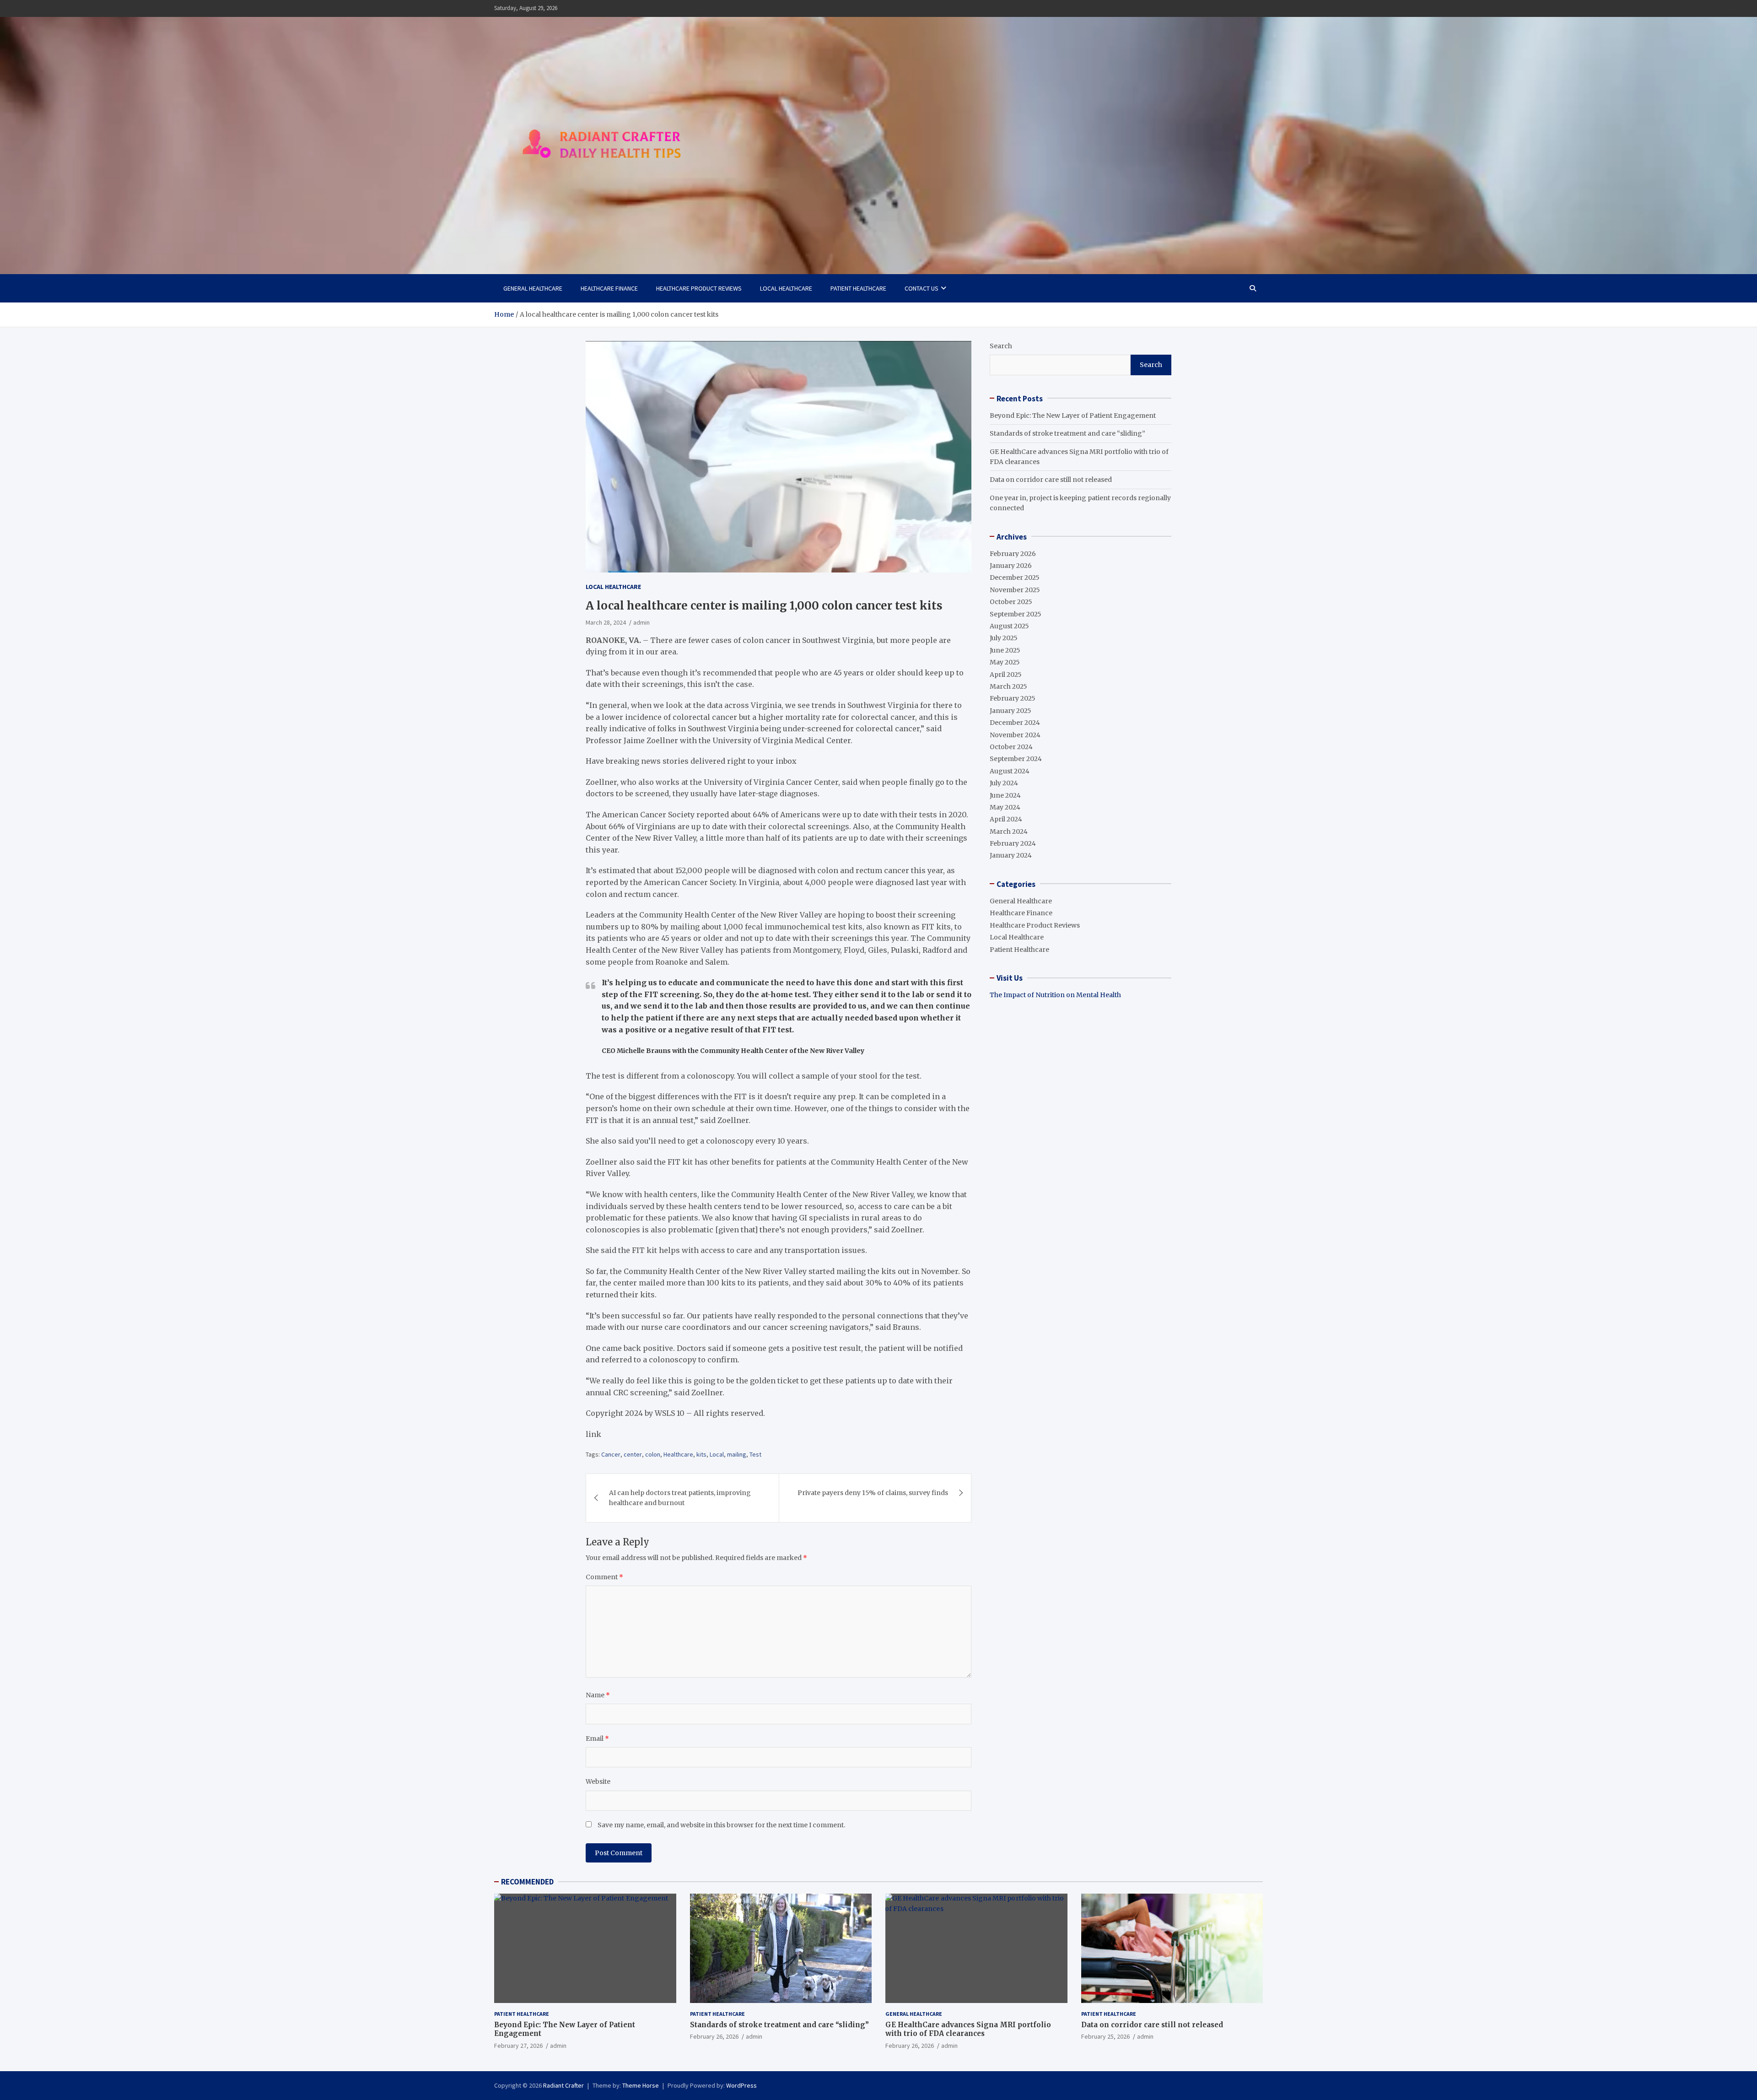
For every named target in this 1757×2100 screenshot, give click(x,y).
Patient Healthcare (858, 288)
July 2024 (1004, 783)
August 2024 (1010, 771)
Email (597, 1738)
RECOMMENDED (527, 1882)
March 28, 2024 (606, 622)
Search (1001, 346)
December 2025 (1015, 578)
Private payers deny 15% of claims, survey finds (873, 1493)
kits (701, 1454)
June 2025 (1005, 650)
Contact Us (922, 288)
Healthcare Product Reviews (699, 288)
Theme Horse (641, 2085)
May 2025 (1005, 662)
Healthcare (678, 1454)
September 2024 (1016, 759)
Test (755, 1454)
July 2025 (1004, 638)
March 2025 (1008, 686)
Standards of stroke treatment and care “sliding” (1067, 433)
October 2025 (1011, 602)
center (633, 1454)
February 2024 (1013, 843)
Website (598, 1781)
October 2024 (1011, 747)
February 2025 (1013, 698)
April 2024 (1006, 819)
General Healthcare (533, 288)
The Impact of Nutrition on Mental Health (1055, 995)
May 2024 (1005, 807)
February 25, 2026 (1105, 2036)
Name (598, 1695)
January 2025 (1011, 710)
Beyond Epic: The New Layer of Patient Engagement (1073, 415)
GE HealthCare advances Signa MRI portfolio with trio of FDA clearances (968, 2029)
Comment (604, 1577)
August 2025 (1009, 626)
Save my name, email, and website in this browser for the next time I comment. (721, 1825)
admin (641, 622)
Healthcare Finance (609, 288)
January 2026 (1011, 566)
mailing (737, 1454)
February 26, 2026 (714, 2036)
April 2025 (1006, 674)
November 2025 (1015, 589)
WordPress (741, 2085)
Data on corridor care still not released (1051, 480)
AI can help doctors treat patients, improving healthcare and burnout (680, 1498)
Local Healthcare (786, 288)
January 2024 (1011, 855)
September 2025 (1016, 614)
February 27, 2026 (518, 2046)
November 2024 (1015, 734)
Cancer (611, 1454)
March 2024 (1009, 831)
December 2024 (1015, 723)
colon (653, 1454)
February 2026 (1013, 553)
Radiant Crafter (563, 2085)
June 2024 (1005, 795)
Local (717, 1454)
